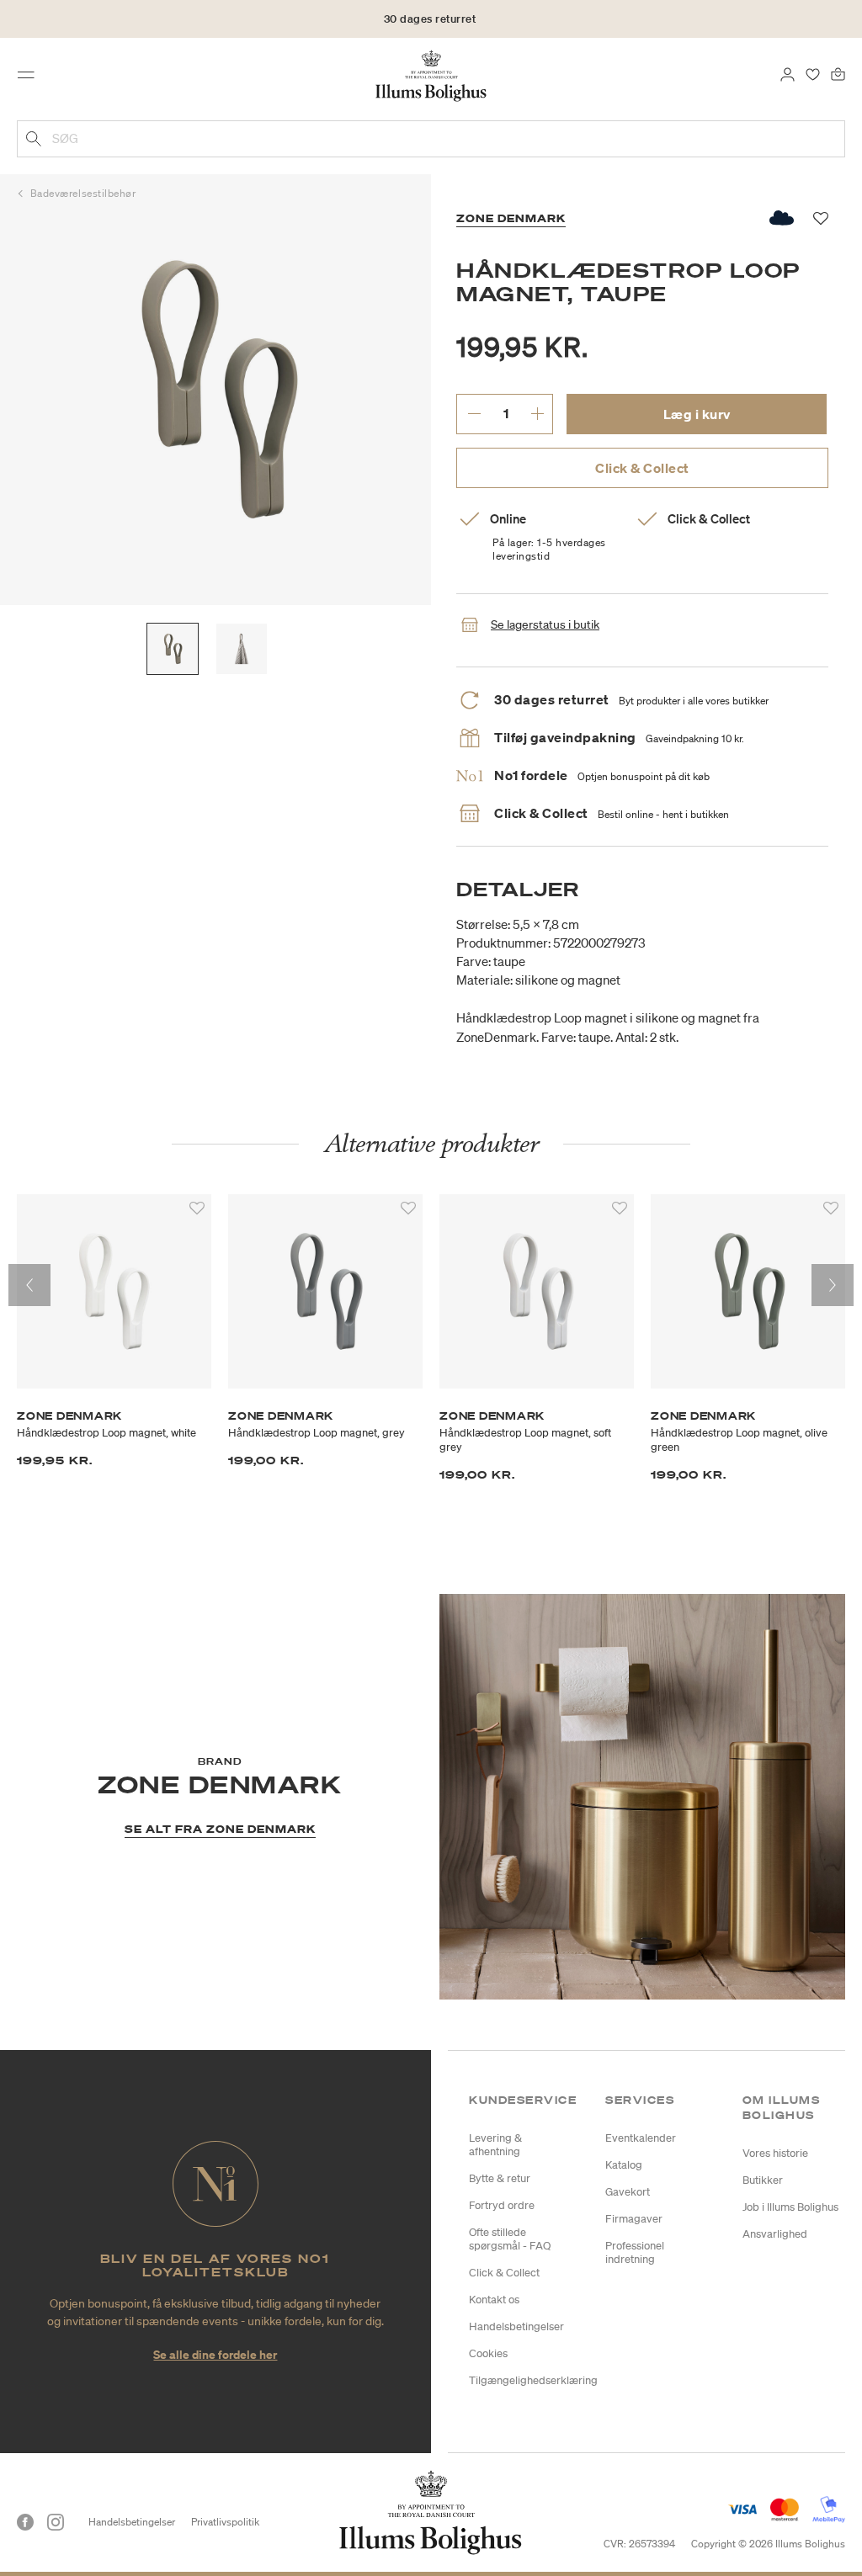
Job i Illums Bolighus (790, 2207)
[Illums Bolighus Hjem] (431, 75)
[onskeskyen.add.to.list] (782, 218)
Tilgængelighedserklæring (533, 2380)
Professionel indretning (635, 2252)
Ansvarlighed (775, 2234)
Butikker (763, 2180)
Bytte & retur (500, 2178)
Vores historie (775, 2153)
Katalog (624, 2165)
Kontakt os (494, 2300)
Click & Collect (642, 468)
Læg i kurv (697, 414)
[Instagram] (56, 2522)
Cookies (488, 2353)
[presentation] (29, 1285)
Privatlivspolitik (225, 2522)
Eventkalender (641, 2138)
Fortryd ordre (502, 2205)
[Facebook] (25, 2522)
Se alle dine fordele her (215, 2354)
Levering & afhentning (495, 2145)
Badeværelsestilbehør (83, 193)
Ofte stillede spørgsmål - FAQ (510, 2239)
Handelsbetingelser (516, 2326)
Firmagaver (634, 2219)
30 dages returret (430, 19)
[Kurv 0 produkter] (838, 73)
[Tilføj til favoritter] (197, 1208)
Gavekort (628, 2192)
